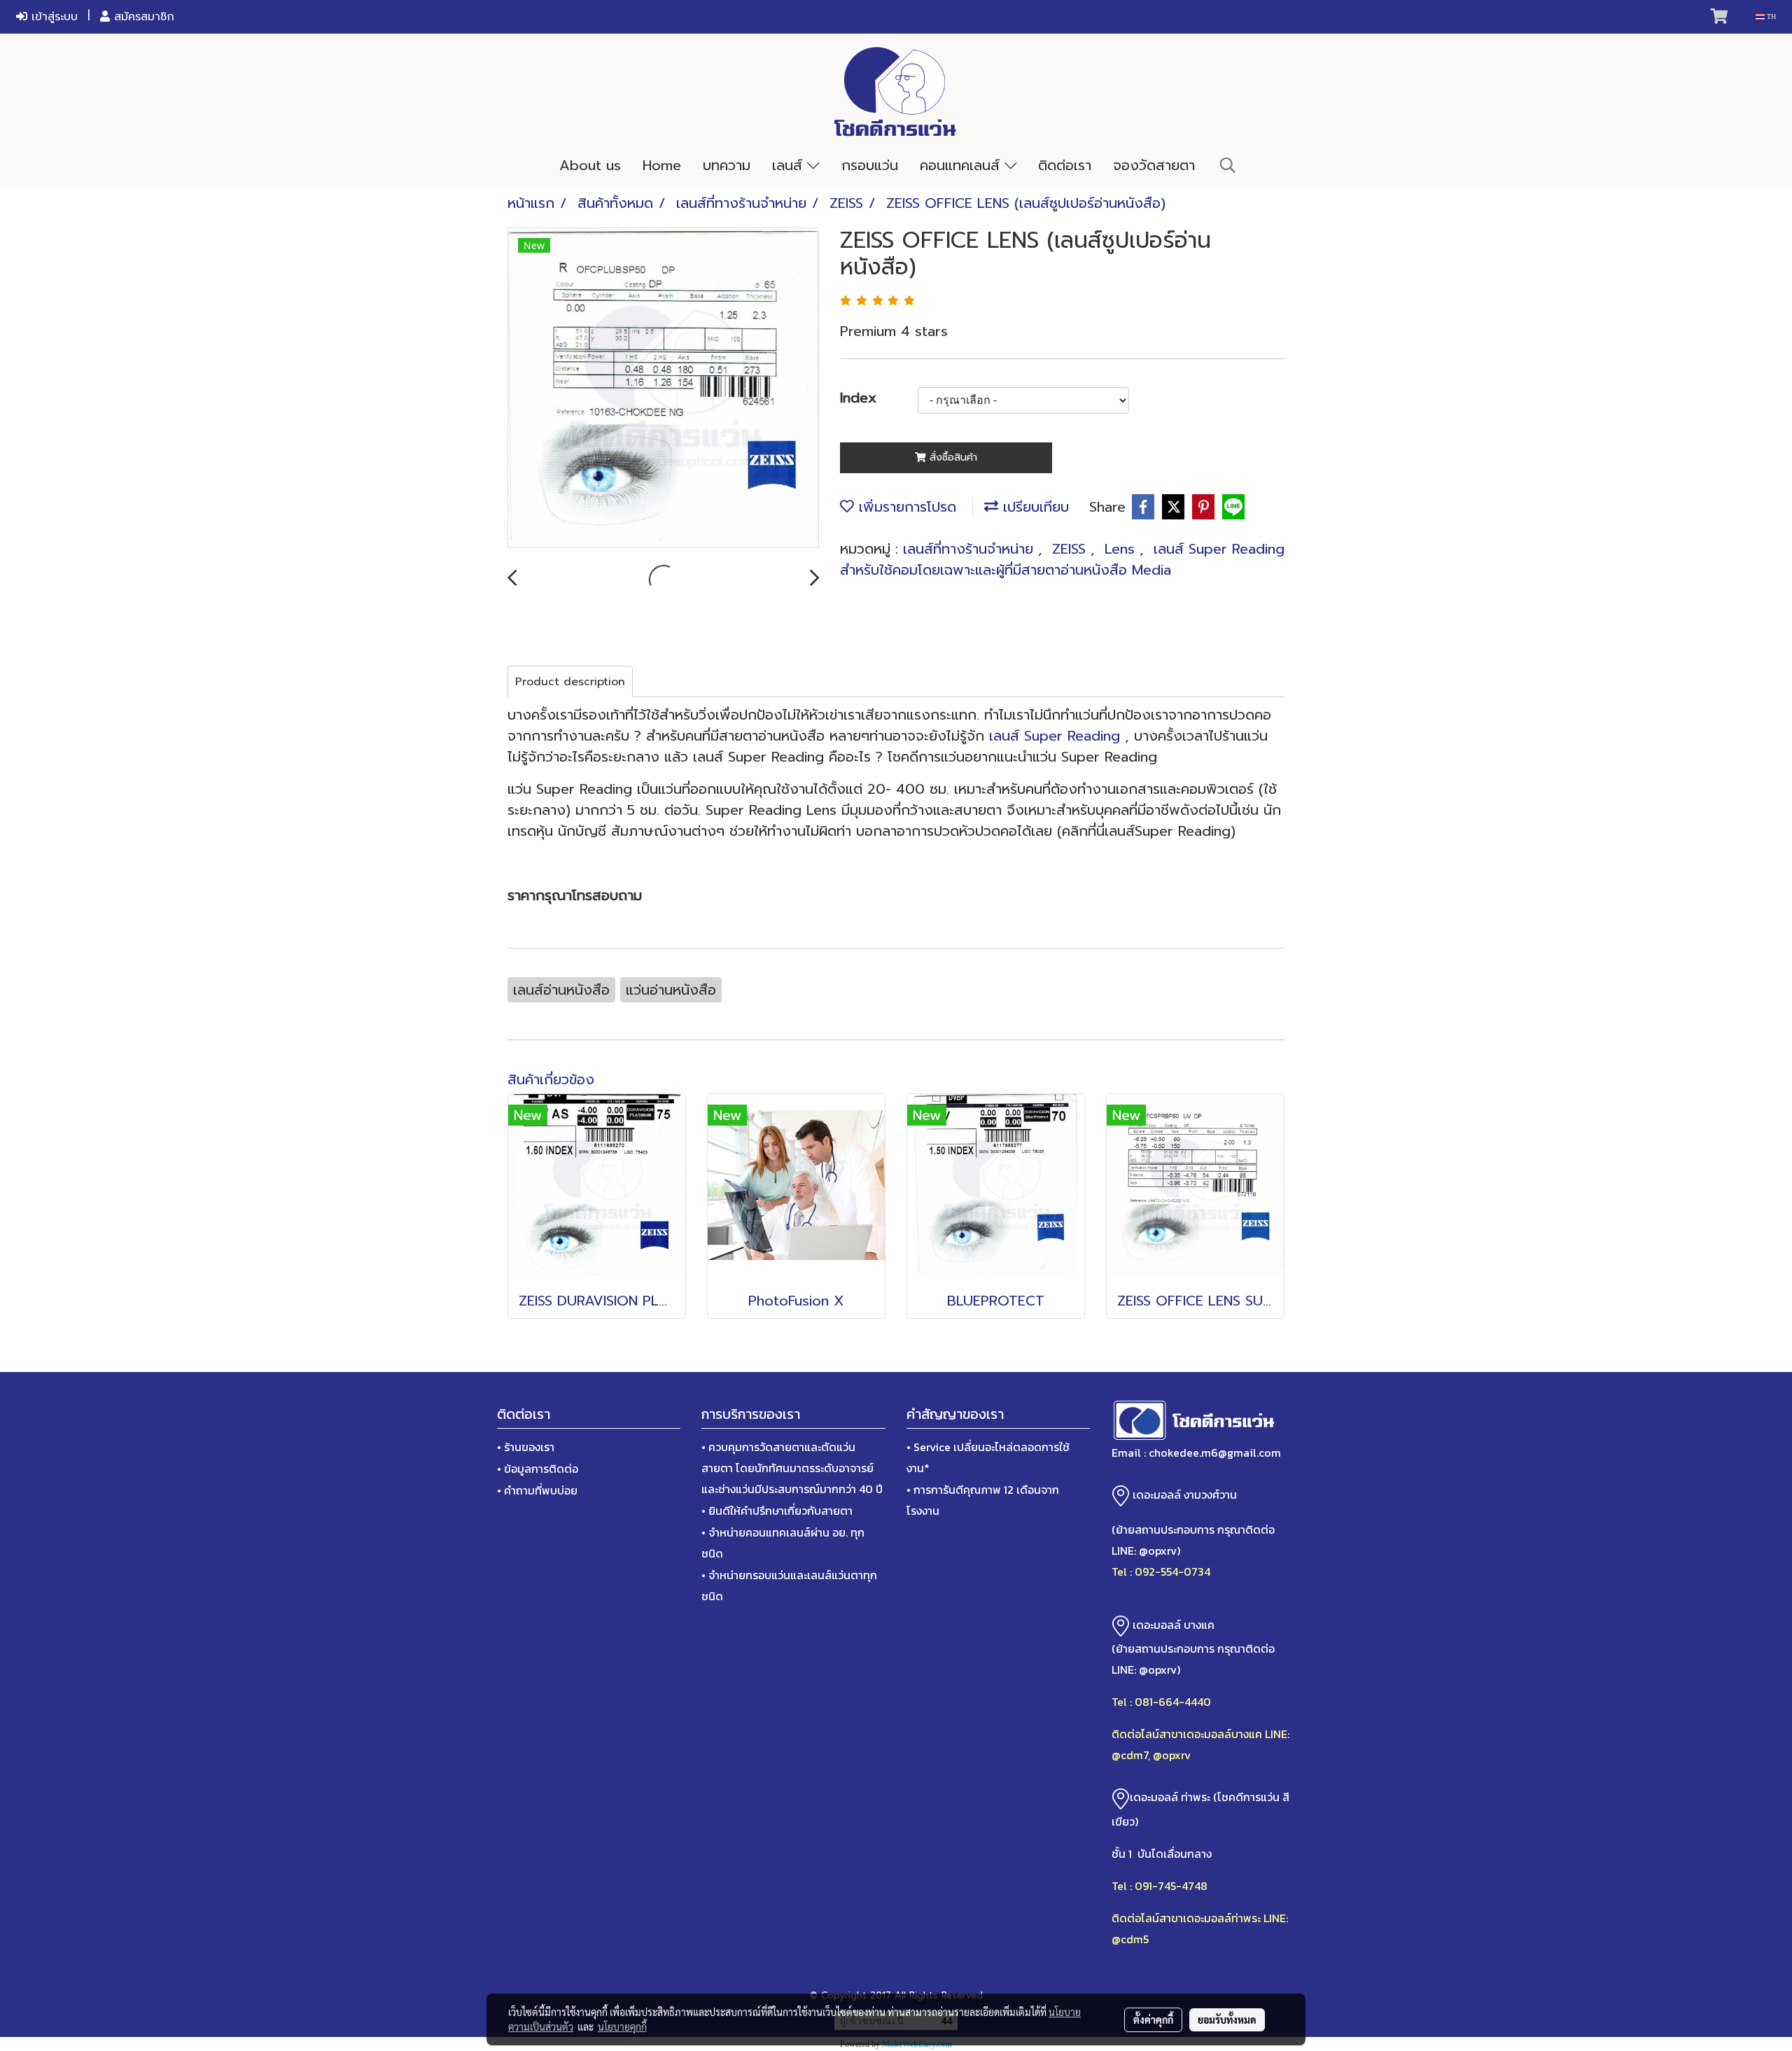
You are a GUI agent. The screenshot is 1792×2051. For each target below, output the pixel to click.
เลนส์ (790, 165)
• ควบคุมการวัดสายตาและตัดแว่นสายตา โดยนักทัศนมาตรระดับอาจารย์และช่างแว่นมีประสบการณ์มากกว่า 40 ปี (792, 1468)
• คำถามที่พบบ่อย (537, 1490)
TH (1770, 16)
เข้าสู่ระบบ (52, 17)
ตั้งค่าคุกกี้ (1153, 2019)
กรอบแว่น (870, 165)
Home (662, 165)
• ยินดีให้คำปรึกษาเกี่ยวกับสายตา (777, 1511)
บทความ (727, 165)
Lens (1122, 549)
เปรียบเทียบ (1034, 507)
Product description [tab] (570, 682)
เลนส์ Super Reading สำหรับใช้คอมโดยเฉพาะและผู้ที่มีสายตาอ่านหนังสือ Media (1062, 559)
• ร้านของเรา (526, 1447)
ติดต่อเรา (1065, 165)
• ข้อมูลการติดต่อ (538, 1469)
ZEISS (1071, 549)
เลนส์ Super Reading (1052, 736)
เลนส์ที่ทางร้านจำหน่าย (971, 549)
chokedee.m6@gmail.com (1215, 1452)
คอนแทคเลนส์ (962, 165)
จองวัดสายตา (1154, 165)
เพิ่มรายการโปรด (905, 507)
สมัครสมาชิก (142, 17)
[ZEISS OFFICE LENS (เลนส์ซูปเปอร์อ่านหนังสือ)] (663, 388)
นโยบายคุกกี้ (622, 2026)
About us (590, 165)
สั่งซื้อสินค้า (952, 457)
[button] (1228, 165)
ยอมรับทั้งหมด (1227, 2019)
